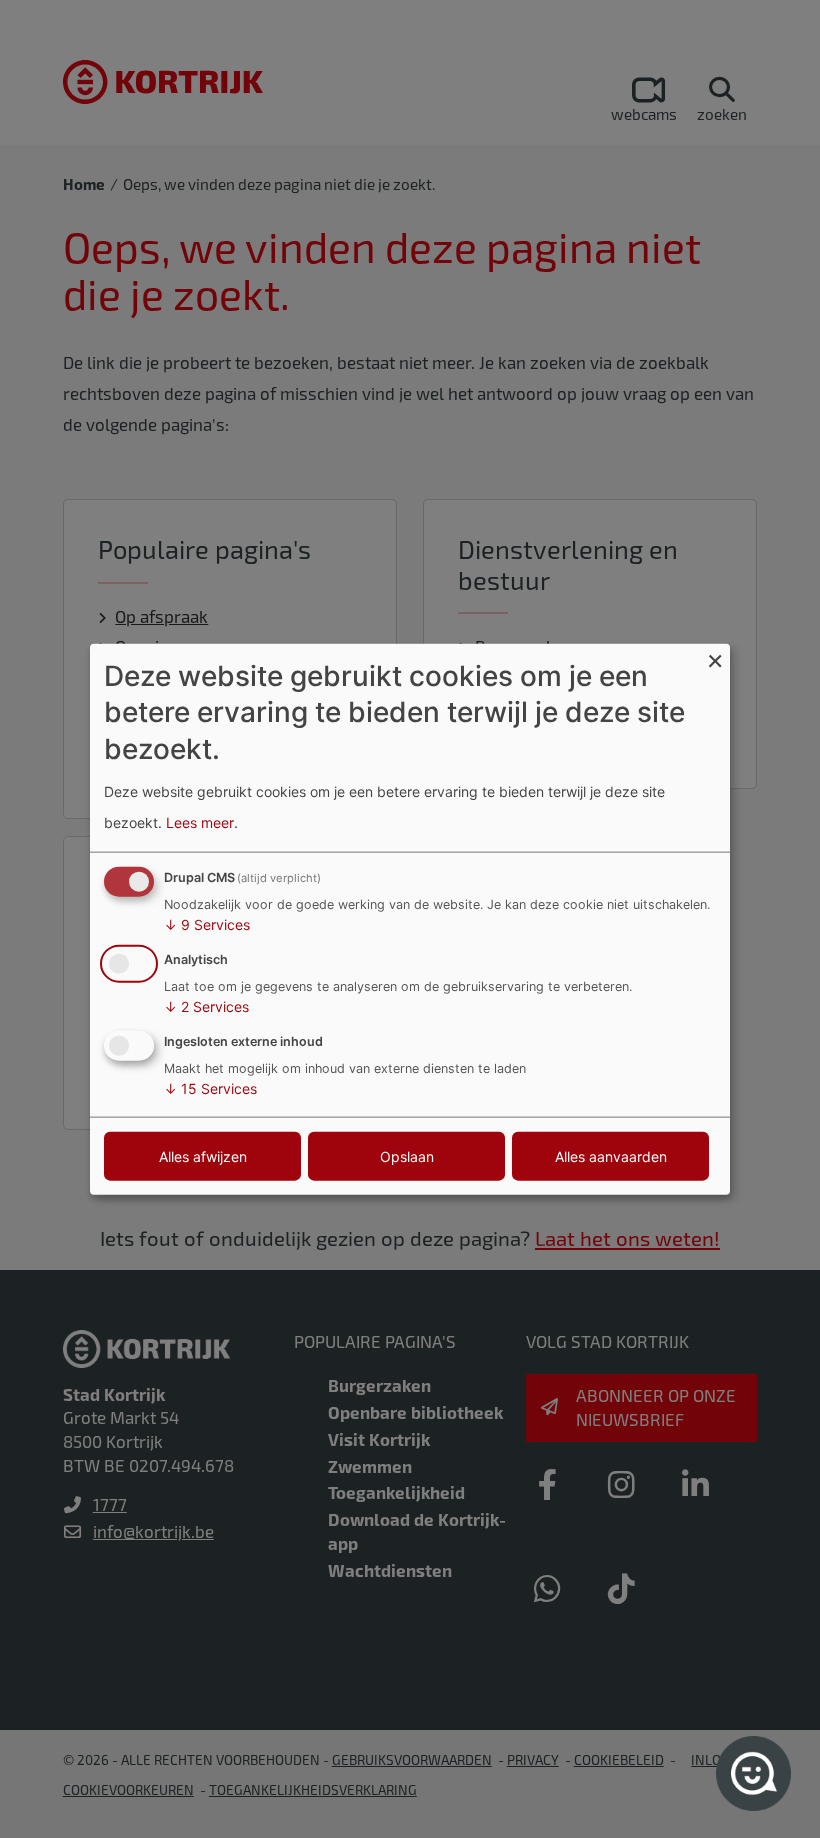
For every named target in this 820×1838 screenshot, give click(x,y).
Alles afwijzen (203, 1155)
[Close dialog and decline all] (715, 656)
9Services (207, 924)
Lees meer (200, 821)
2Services (206, 1006)
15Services (210, 1087)
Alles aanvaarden (611, 1155)
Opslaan (407, 1155)
